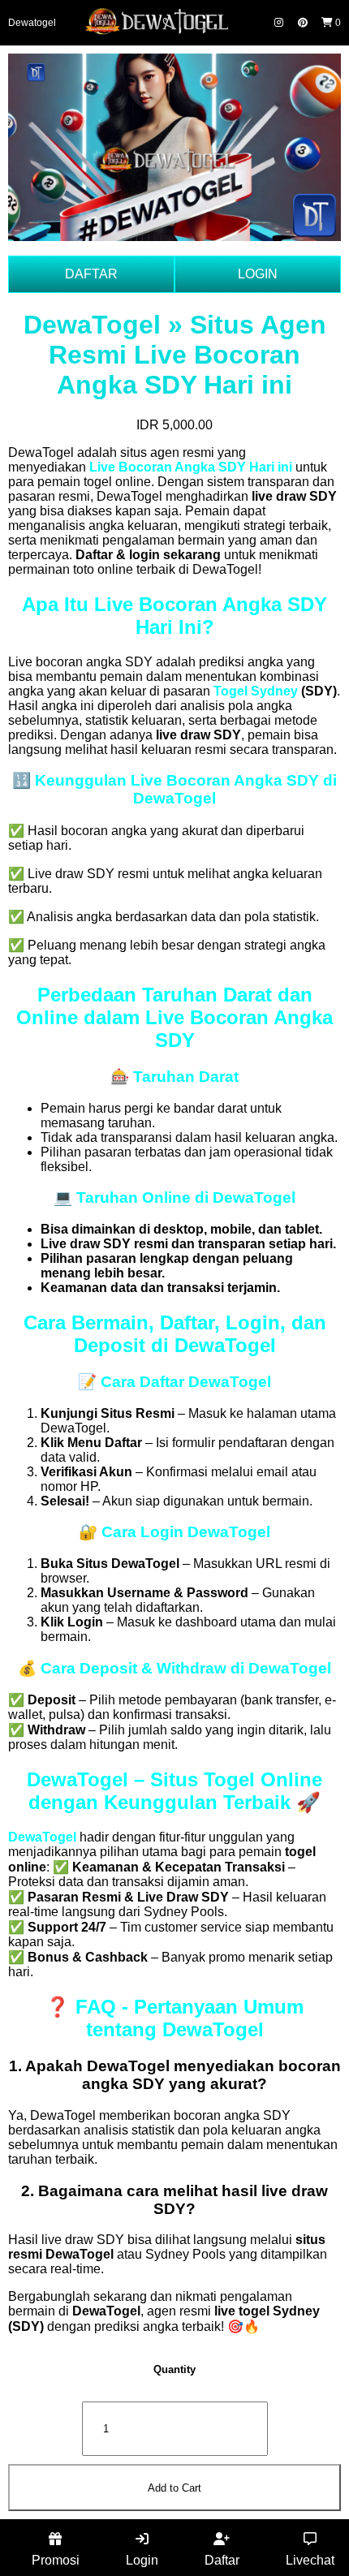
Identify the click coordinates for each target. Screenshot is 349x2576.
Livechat (310, 2560)
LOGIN (258, 274)
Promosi (56, 2560)
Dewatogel (32, 23)
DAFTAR (91, 274)
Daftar (222, 2560)
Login (142, 2560)
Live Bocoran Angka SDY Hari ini (191, 467)
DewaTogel (42, 1837)
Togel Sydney (256, 691)
